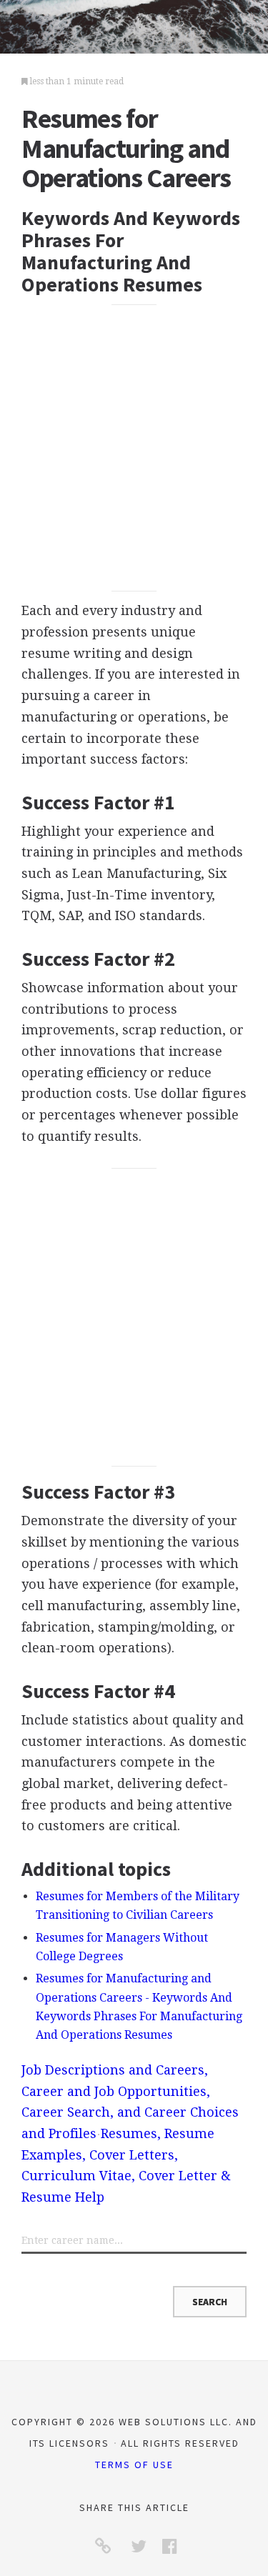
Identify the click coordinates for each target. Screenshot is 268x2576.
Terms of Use (134, 2465)
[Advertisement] (134, 448)
